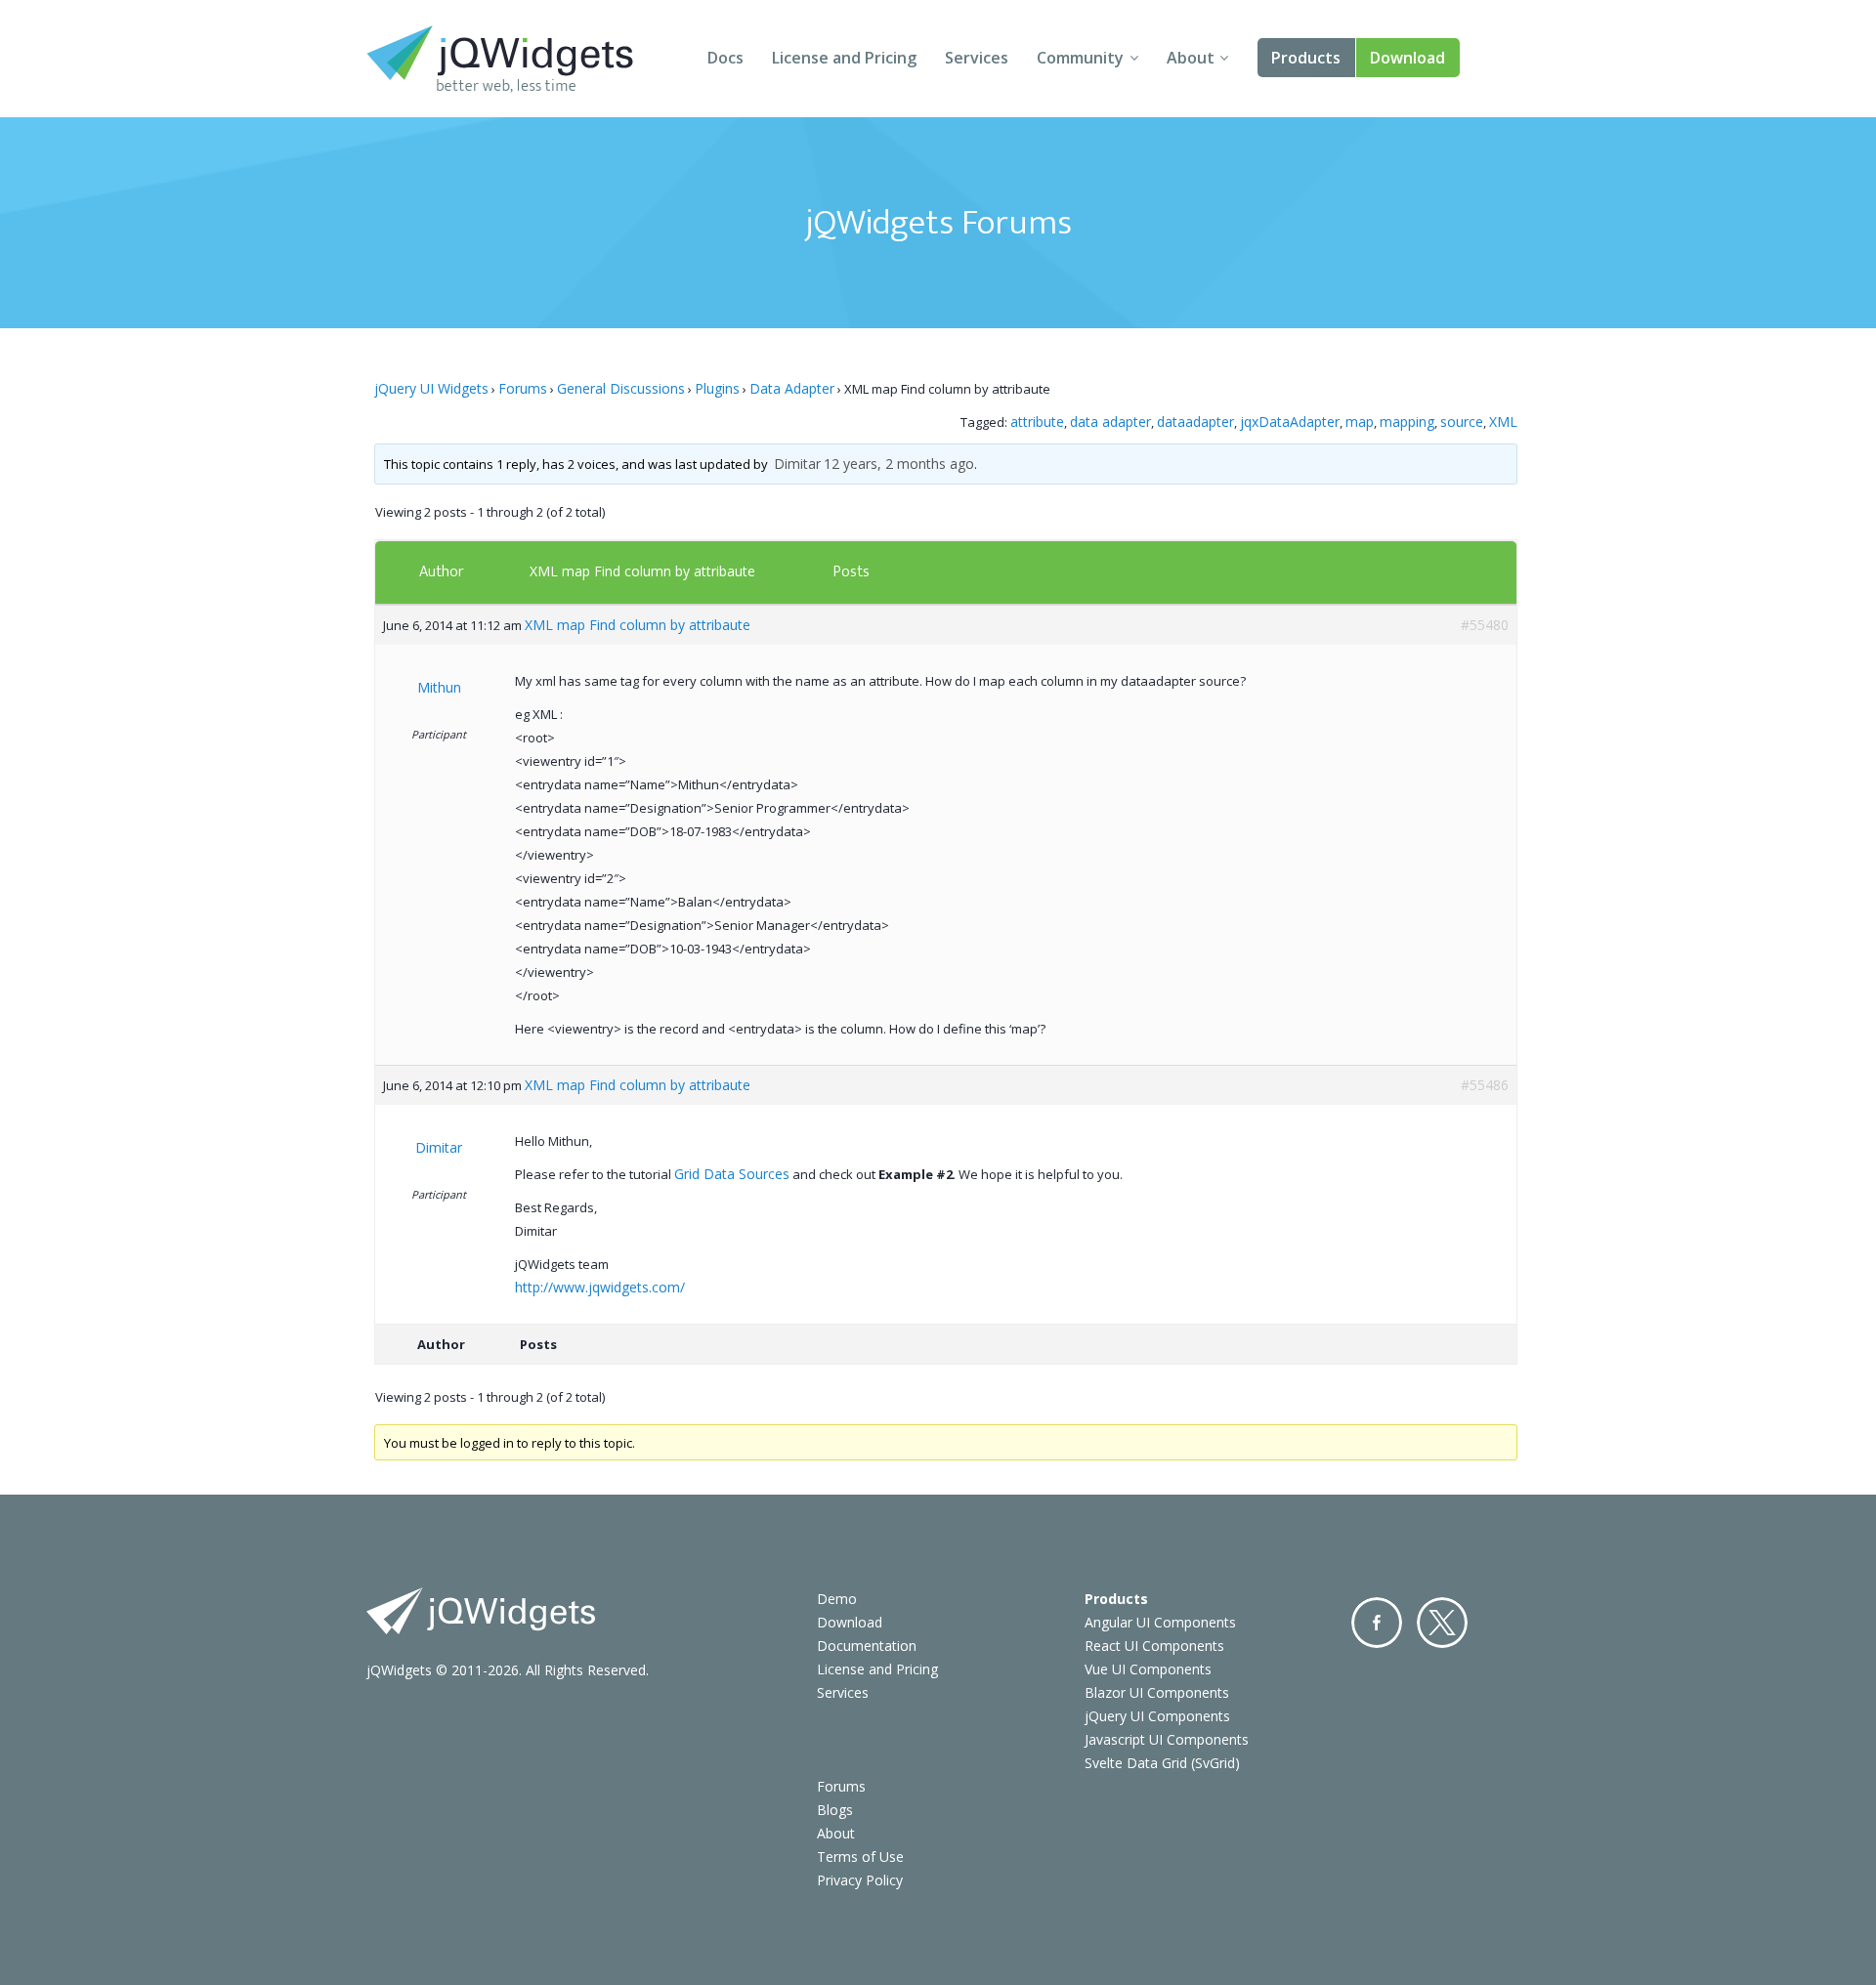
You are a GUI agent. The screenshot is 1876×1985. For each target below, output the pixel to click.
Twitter (1442, 1623)
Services (977, 58)
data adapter (1110, 422)
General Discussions (621, 388)
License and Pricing (844, 58)
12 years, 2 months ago (899, 464)
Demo (837, 1599)
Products (1306, 58)
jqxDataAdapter (1290, 422)
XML (1503, 422)
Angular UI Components (1160, 1622)
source (1462, 422)
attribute (1037, 422)
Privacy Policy (860, 1880)
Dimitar (797, 464)
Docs (725, 58)
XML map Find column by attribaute (642, 571)
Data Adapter (792, 388)
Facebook (1377, 1623)
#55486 (1485, 1085)
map (1360, 422)
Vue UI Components (1148, 1669)
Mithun (439, 687)
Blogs (835, 1810)
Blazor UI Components (1157, 1692)
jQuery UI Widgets (431, 388)
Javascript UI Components (1167, 1739)
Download (1407, 58)
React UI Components (1154, 1646)
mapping (1407, 422)
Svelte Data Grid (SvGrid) (1162, 1763)
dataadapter (1195, 422)
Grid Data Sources (732, 1174)
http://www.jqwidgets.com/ (600, 1287)
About (1191, 58)
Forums (523, 388)
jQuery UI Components (1157, 1716)
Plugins (717, 388)
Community (1080, 58)
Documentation (867, 1646)
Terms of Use (860, 1857)
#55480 (1485, 625)
